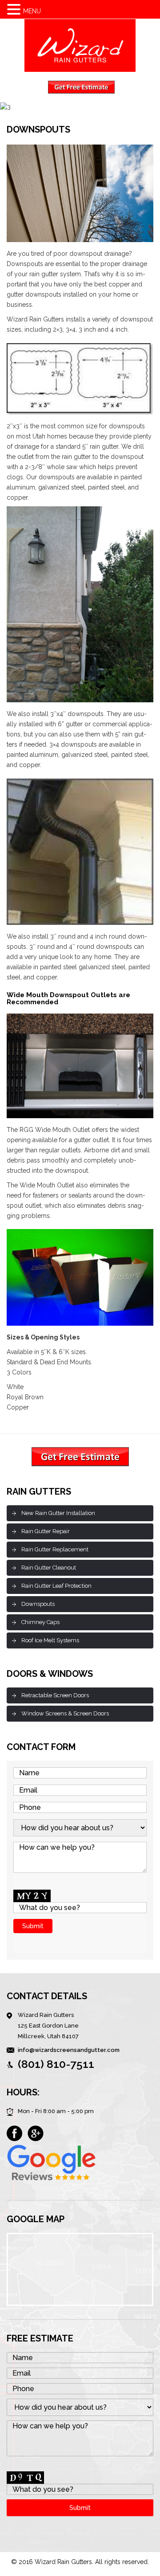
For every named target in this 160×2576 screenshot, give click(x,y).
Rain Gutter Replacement (55, 1549)
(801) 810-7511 (56, 2064)
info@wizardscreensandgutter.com (69, 2050)
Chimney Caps (40, 1622)
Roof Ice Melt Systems (50, 1640)
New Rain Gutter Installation (58, 1513)
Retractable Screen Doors (55, 1695)
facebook (15, 2134)
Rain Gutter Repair (46, 1531)
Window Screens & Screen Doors (65, 1713)
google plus (36, 2134)
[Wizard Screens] (80, 45)
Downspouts (38, 1604)
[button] (15, 10)
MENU (32, 11)
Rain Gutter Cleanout (49, 1568)
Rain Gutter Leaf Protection (56, 1586)
